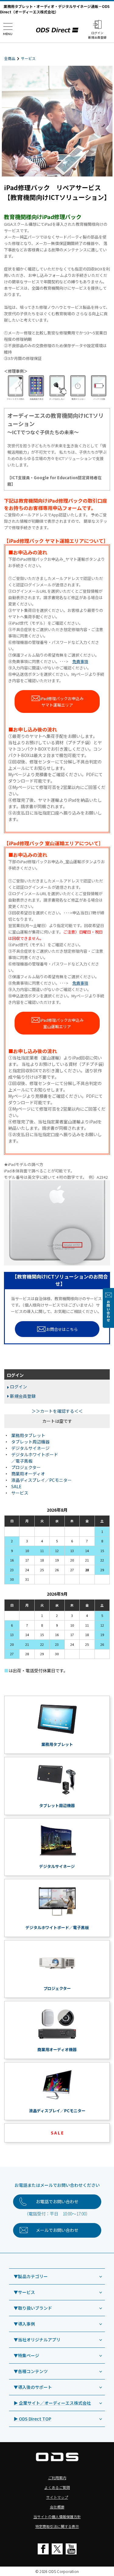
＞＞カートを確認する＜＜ (57, 1411)
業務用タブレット (28, 1435)
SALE (16, 1486)
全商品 (10, 58)
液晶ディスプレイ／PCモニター (41, 1480)
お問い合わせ (108, 1311)
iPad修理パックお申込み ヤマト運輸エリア (62, 702)
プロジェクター (26, 1467)
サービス (28, 58)
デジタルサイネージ (30, 1448)
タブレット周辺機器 (30, 1442)
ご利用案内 (57, 2478)
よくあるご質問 (57, 2487)
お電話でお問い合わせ (57, 2201)
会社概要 (57, 2507)
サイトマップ (57, 2497)
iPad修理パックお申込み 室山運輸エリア (62, 1023)
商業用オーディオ (28, 1474)
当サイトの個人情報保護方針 (57, 2517)
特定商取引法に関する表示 (57, 2526)
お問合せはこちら (62, 1329)
